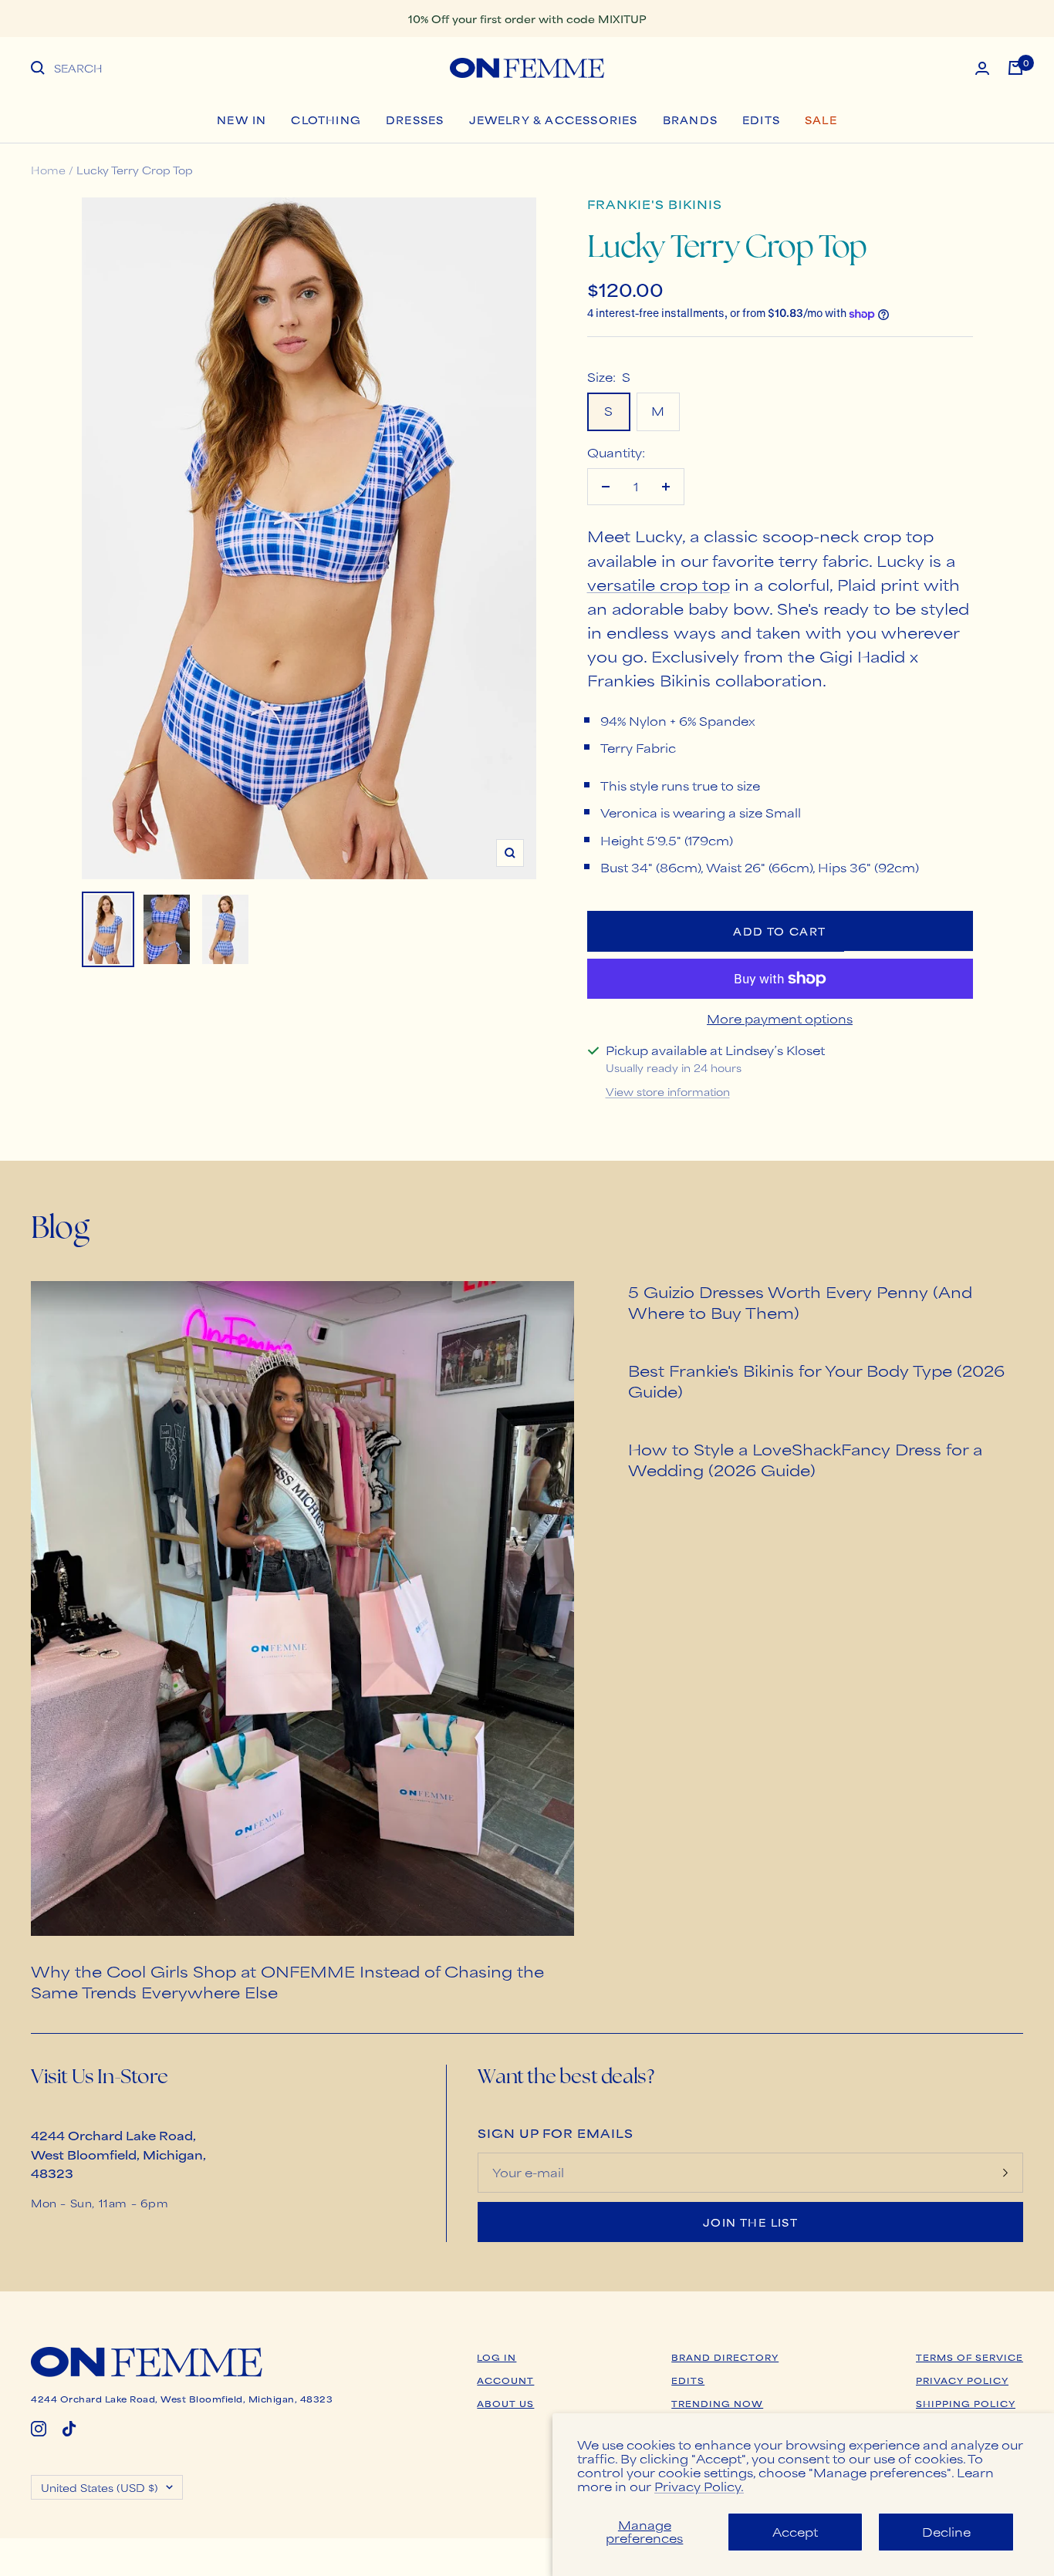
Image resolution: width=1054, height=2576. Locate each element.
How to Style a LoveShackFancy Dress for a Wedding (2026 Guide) (805, 1459)
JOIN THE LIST (750, 2222)
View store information (668, 1091)
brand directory (725, 2357)
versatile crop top (659, 584)
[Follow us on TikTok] (69, 2429)
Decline (946, 2532)
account (505, 2380)
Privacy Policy (962, 2380)
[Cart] (1015, 68)
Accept (795, 2532)
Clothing (326, 120)
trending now (717, 2403)
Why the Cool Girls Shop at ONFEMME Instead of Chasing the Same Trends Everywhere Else (287, 1981)
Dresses (415, 120)
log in (497, 2357)
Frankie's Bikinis (655, 204)
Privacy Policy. (699, 2486)
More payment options (780, 1018)
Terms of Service (970, 2357)
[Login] (982, 68)
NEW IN (242, 120)
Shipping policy (966, 2403)
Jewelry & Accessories (554, 120)
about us (505, 2403)
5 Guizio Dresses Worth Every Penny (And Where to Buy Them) (800, 1302)
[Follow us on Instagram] (39, 2429)
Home (48, 170)
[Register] (1005, 2172)
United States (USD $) (100, 2487)
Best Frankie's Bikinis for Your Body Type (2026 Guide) (816, 1381)
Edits (761, 120)
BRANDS (690, 120)
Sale (821, 120)
